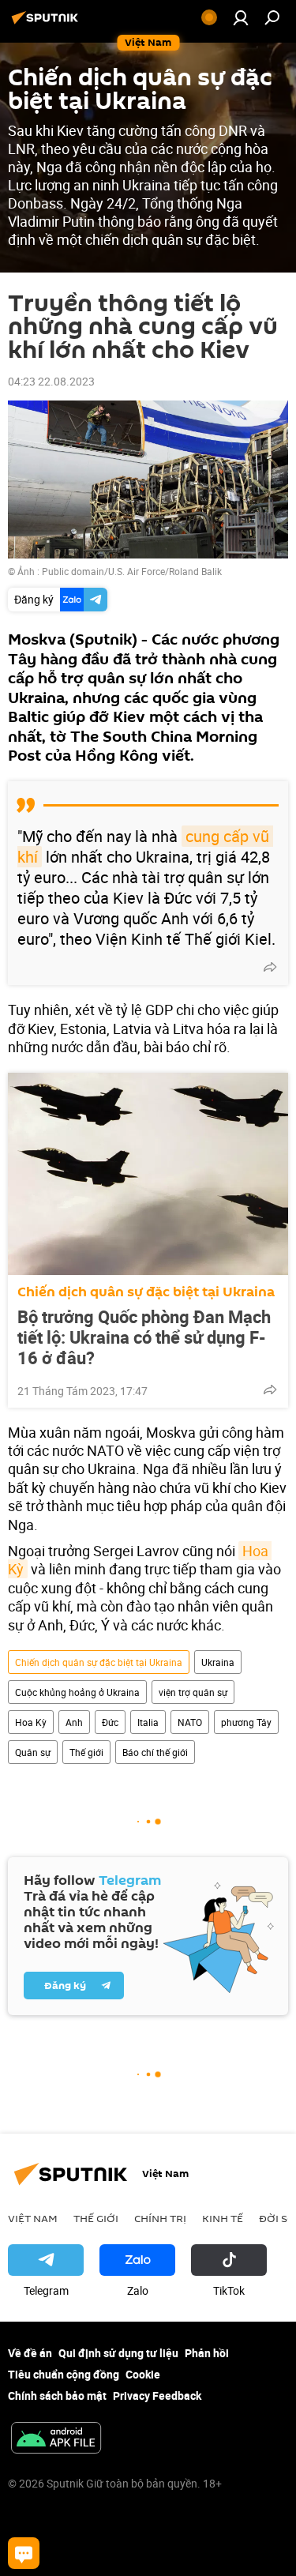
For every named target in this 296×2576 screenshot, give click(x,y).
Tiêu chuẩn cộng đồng (64, 2374)
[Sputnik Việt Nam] (47, 23)
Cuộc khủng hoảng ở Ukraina (77, 1692)
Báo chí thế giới (155, 1752)
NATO (190, 1722)
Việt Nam (33, 2218)
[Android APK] (56, 2439)
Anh (74, 1722)
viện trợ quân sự (193, 1692)
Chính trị (160, 2218)
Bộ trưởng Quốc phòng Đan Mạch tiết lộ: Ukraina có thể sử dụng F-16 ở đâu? (144, 1337)
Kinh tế (223, 2218)
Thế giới (86, 1752)
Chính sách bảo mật (57, 2395)
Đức (110, 1722)
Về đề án (30, 2353)
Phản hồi (207, 2353)
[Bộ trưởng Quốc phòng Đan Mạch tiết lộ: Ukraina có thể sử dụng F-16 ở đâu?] (148, 1174)
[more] (270, 967)
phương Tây (246, 1722)
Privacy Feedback (157, 2395)
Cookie (143, 2374)
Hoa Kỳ (31, 1722)
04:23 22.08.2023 (51, 381)
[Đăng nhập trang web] (241, 17)
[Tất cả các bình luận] (24, 2553)
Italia (148, 1722)
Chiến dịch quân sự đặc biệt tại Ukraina (146, 1292)
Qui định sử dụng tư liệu (118, 2353)
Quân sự (33, 1752)
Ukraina (218, 1662)
